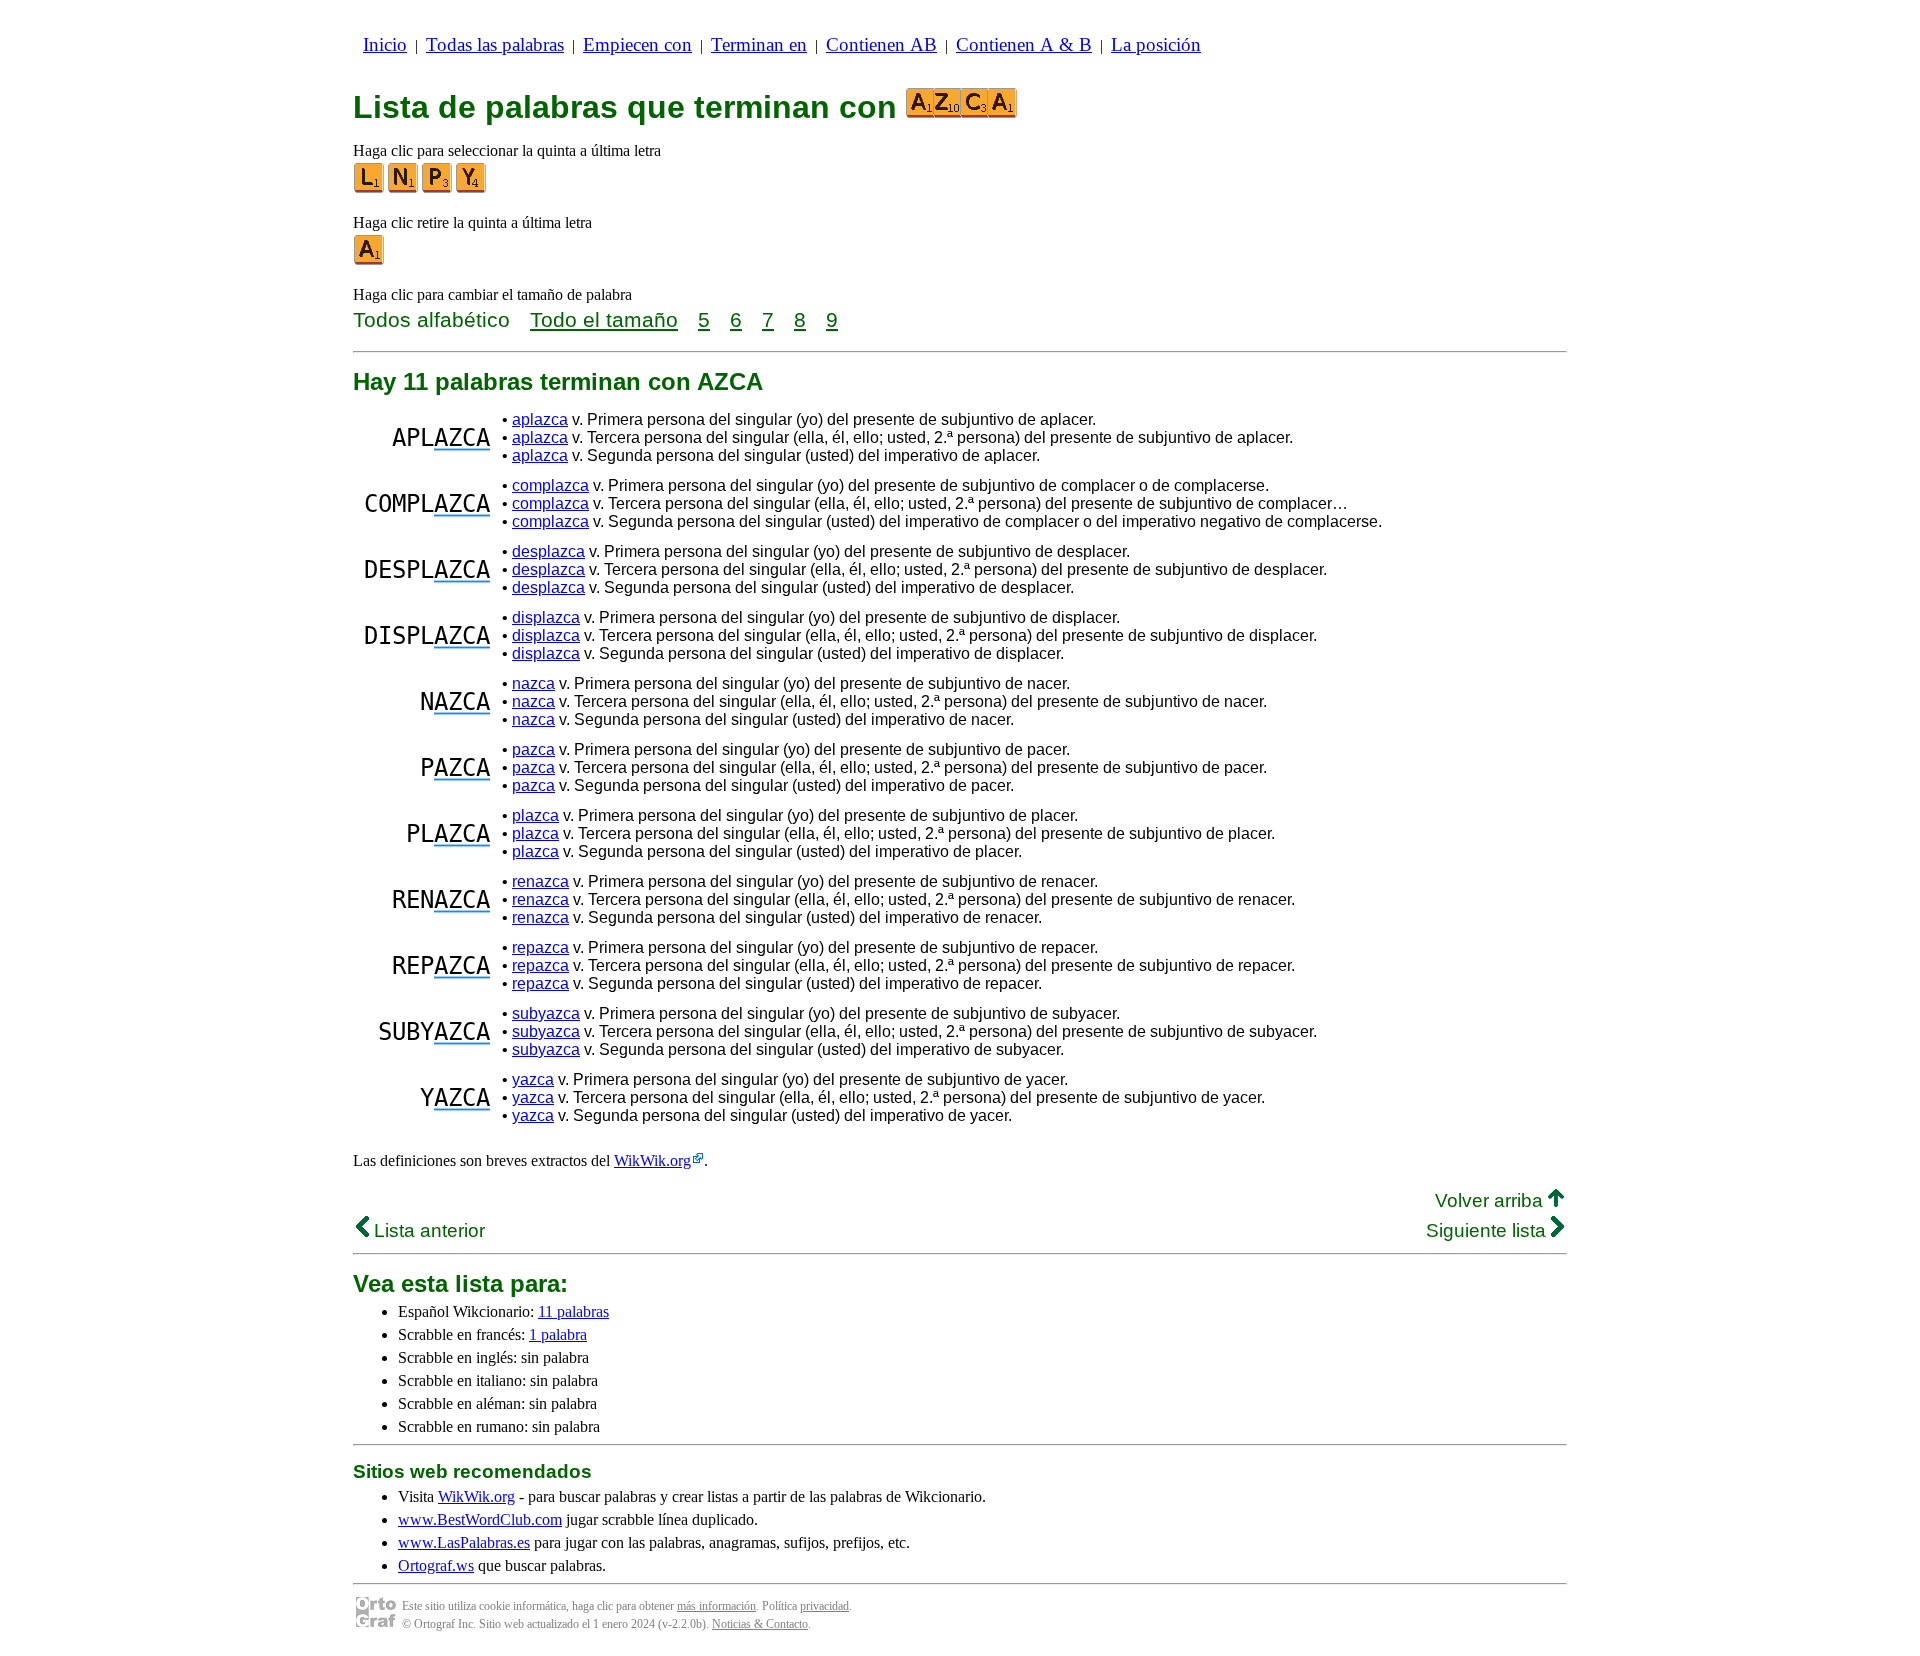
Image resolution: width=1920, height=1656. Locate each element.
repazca (540, 947)
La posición (1156, 44)
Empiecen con (637, 44)
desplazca (548, 551)
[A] (370, 260)
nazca (533, 683)
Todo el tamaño (604, 319)
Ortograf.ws (436, 1565)
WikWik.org (652, 1160)
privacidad (824, 1606)
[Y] (472, 188)
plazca (535, 815)
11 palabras (573, 1311)
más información (716, 1606)
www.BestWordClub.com (480, 1519)
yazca (533, 1079)
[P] (438, 188)
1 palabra (558, 1334)
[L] (370, 188)
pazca (533, 749)
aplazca (540, 419)
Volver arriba (1491, 1200)
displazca (546, 617)
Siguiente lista (1488, 1230)
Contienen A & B (1024, 44)
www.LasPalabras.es (464, 1542)
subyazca (546, 1013)
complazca (550, 485)
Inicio (385, 44)
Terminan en (759, 44)
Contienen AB (881, 44)
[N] (404, 188)
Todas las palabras (495, 44)
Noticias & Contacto (760, 1624)
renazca (540, 881)
